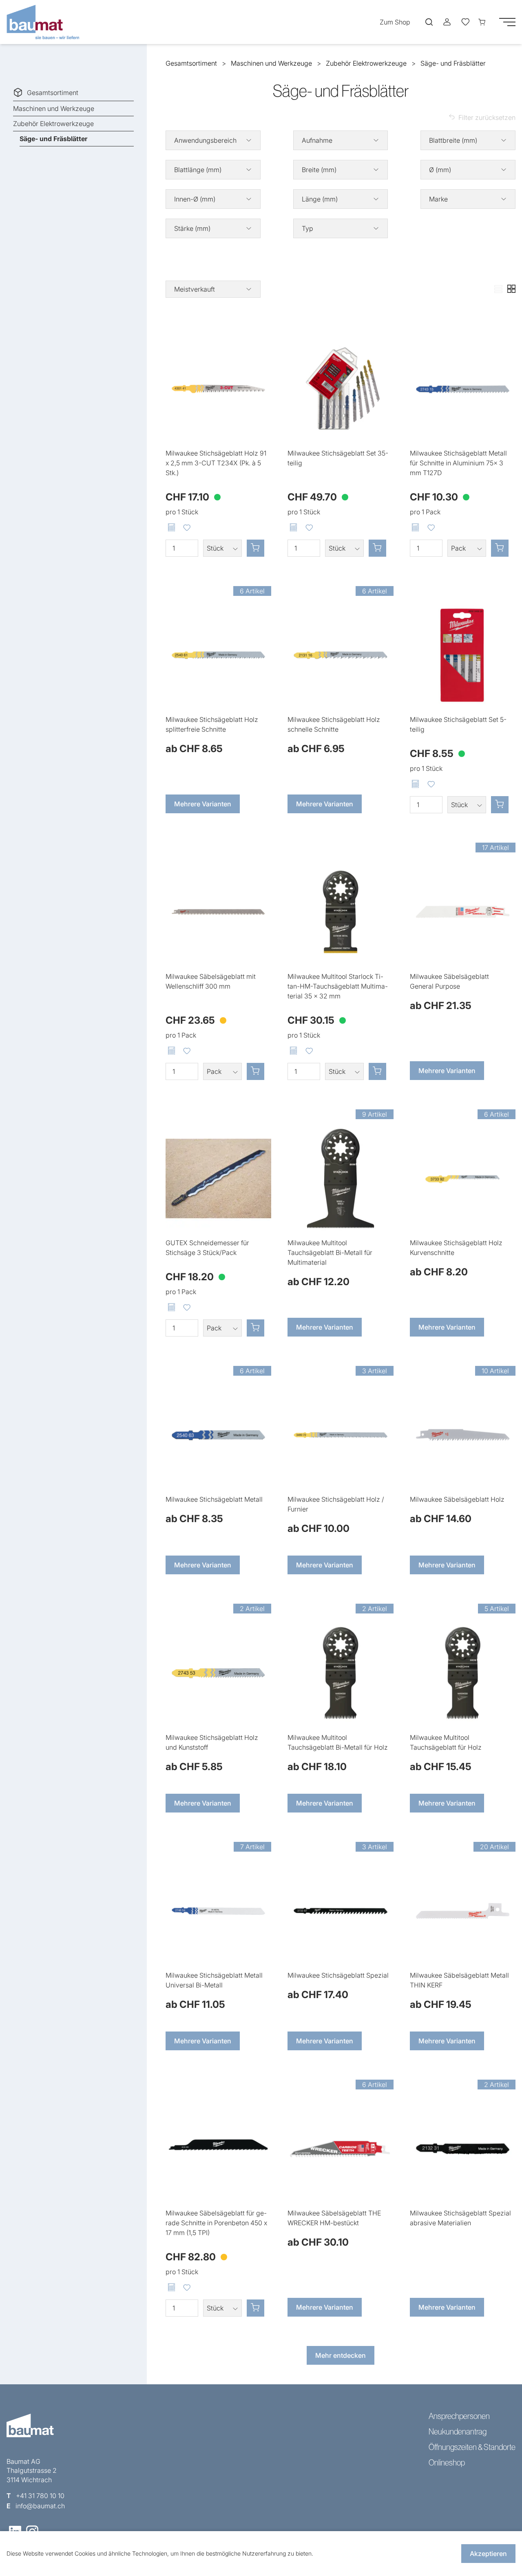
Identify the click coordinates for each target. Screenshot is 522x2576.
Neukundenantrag (458, 2432)
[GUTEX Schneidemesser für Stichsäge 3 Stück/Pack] (218, 1178)
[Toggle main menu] (507, 22)
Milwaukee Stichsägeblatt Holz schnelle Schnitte (334, 724)
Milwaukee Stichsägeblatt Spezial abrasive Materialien (460, 2218)
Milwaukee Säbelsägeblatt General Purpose (449, 981)
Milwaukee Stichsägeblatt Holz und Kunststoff (212, 1742)
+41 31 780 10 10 (40, 2496)
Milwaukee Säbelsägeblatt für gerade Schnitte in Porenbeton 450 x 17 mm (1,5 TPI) (216, 2223)
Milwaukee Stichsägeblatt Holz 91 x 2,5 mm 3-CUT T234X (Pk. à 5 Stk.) (216, 463)
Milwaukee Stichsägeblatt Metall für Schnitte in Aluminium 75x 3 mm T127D (458, 463)
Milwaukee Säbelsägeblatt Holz (457, 1499)
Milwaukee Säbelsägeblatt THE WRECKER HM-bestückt (334, 2218)
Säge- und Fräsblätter (53, 139)
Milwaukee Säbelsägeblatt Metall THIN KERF (459, 1980)
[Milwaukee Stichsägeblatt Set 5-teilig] (463, 655)
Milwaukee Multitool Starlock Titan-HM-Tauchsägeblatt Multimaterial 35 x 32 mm (338, 986)
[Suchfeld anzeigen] (429, 22)
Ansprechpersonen (459, 2416)
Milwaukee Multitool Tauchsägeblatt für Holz (446, 1742)
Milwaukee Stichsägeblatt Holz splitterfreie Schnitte (212, 724)
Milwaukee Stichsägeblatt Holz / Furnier (336, 1504)
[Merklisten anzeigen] (465, 22)
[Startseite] (46, 22)
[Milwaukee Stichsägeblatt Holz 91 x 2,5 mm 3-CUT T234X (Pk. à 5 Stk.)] (218, 389)
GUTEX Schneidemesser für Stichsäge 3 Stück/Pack (207, 1248)
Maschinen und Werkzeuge (54, 108)
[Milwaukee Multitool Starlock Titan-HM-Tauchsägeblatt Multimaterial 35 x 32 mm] (340, 912)
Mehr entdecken (341, 2355)
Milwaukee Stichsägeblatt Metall (214, 1499)
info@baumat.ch (40, 2506)
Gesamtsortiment (53, 93)
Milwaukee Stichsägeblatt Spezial (338, 1975)
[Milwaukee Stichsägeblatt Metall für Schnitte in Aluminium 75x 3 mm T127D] (463, 389)
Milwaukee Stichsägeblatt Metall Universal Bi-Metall (214, 1980)
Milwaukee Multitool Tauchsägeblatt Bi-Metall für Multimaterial (330, 1253)
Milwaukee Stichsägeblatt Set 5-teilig (458, 724)
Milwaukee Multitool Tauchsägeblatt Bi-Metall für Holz (338, 1742)
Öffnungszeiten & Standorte (472, 2447)
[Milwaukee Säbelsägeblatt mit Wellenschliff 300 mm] (218, 912)
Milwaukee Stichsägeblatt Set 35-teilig (338, 458)
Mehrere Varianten (203, 804)
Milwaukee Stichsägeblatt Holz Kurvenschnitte (456, 1248)
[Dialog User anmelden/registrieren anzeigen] (447, 22)
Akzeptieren (488, 2554)
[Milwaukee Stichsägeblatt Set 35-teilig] (340, 389)
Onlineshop (447, 2463)
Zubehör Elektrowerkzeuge (53, 124)
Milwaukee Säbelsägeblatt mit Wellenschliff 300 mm (211, 981)
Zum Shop (395, 22)
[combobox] (213, 289)
